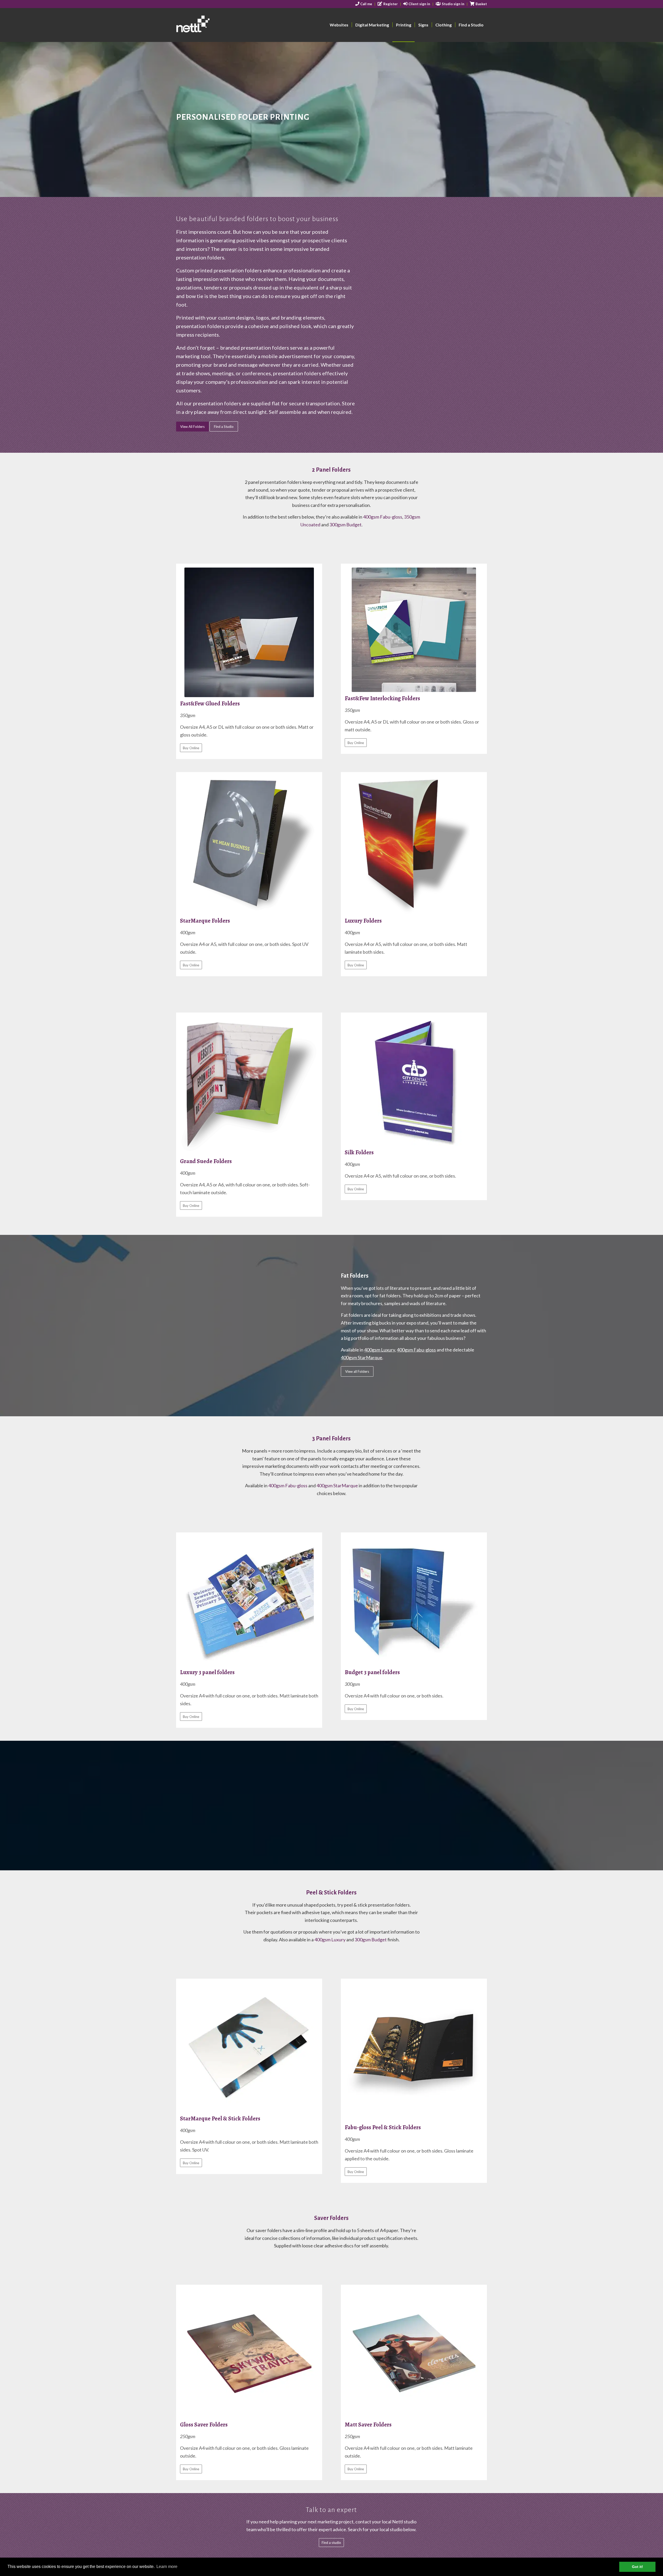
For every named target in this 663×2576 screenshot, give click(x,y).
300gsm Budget (345, 525)
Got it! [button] (637, 2567)
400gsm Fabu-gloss (383, 517)
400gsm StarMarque (362, 1357)
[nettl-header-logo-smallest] (213, 25)
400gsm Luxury (380, 1350)
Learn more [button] (167, 2567)
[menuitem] (364, 4)
